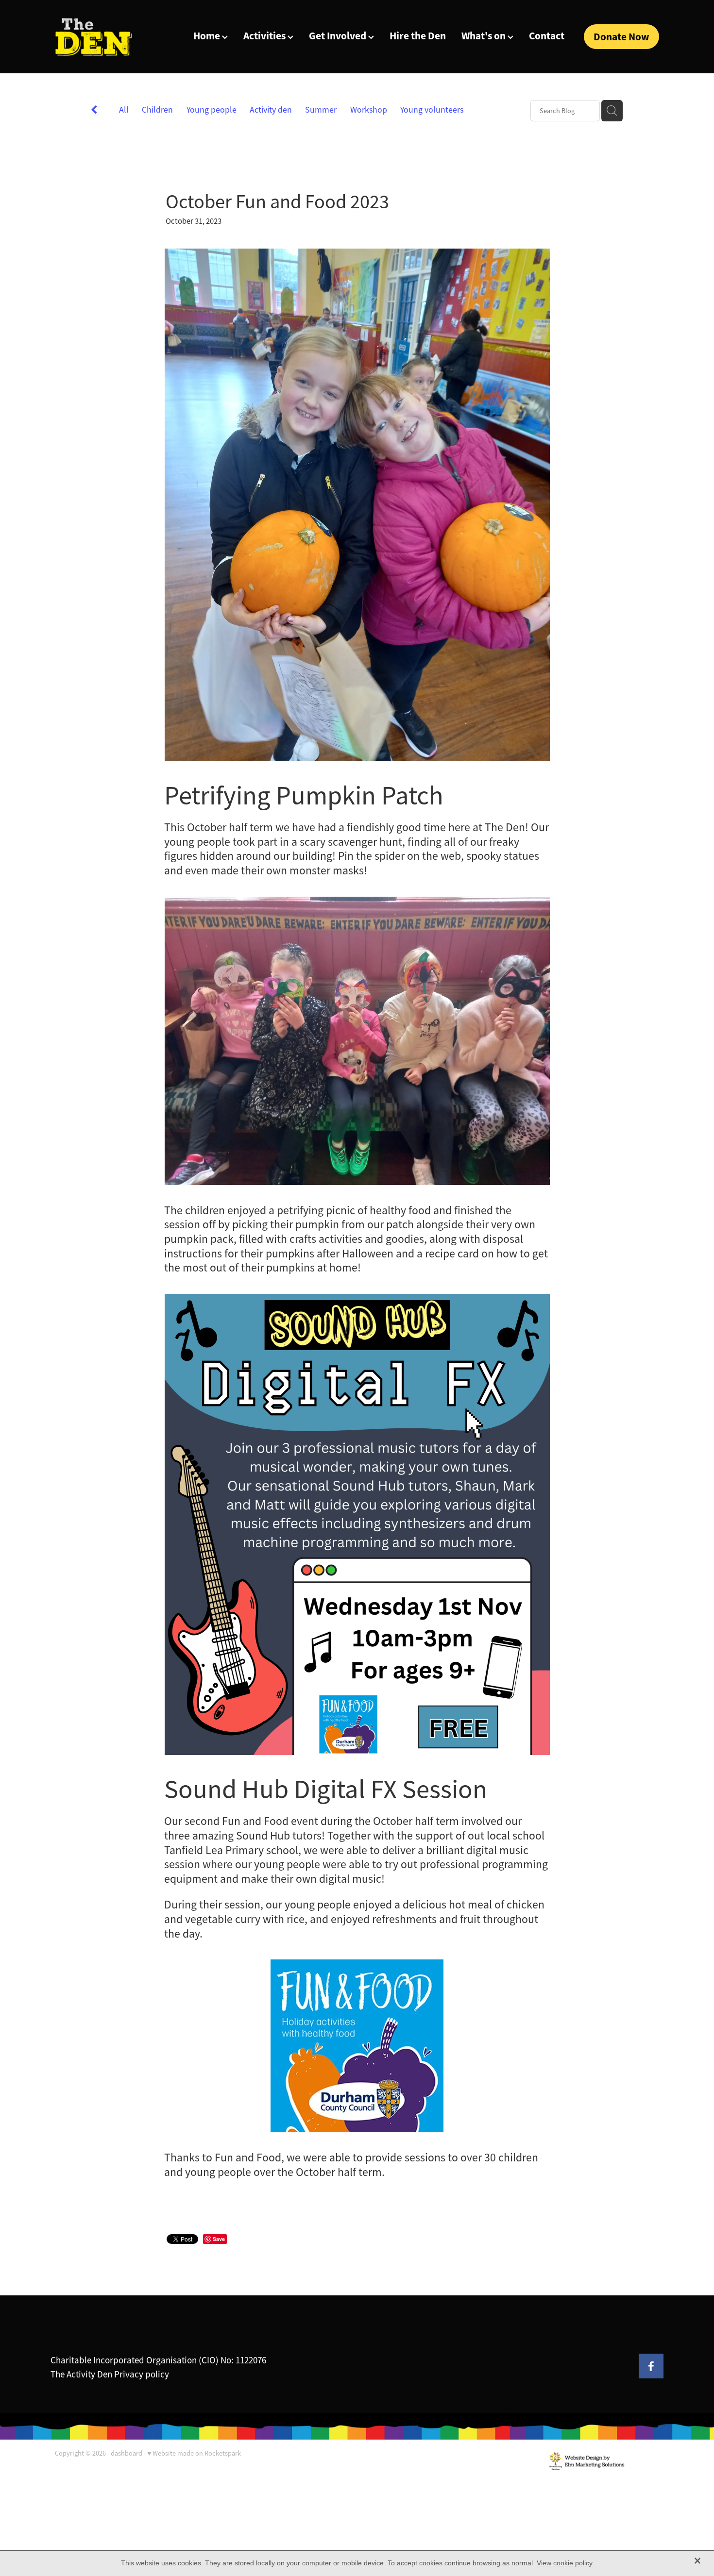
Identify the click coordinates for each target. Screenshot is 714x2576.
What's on (484, 36)
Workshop (369, 110)
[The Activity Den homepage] (115, 37)
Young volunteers (432, 110)
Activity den (271, 110)
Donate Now (621, 37)
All (124, 110)
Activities (265, 36)
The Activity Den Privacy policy (110, 2375)
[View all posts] (94, 111)
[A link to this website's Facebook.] (651, 2366)
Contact (547, 36)
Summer (321, 110)
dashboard (127, 2453)
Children (157, 110)
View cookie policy (565, 2563)
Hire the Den (418, 36)
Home (208, 36)
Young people (212, 110)
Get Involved (339, 36)
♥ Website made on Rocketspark (194, 2453)
